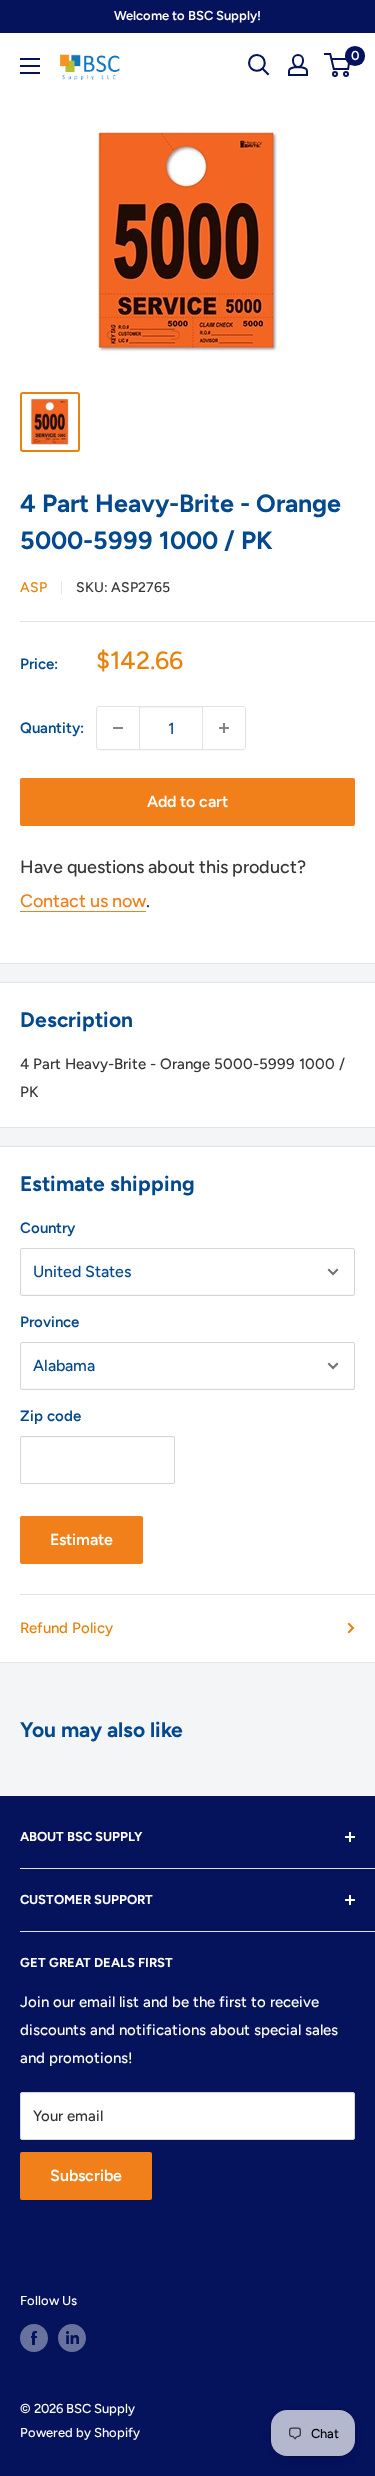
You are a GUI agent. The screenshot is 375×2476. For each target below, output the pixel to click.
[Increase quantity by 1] (224, 728)
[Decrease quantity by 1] (118, 728)
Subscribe (86, 2175)
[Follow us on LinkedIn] (72, 2338)
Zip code (50, 1416)
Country (47, 1228)
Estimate (81, 1539)
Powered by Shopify (80, 2432)
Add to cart (187, 801)
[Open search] (259, 65)
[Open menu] (30, 66)
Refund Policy (66, 1628)
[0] (338, 65)
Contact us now (83, 901)
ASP (33, 587)
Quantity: (52, 728)
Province (49, 1322)
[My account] (298, 65)
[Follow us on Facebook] (34, 2338)
